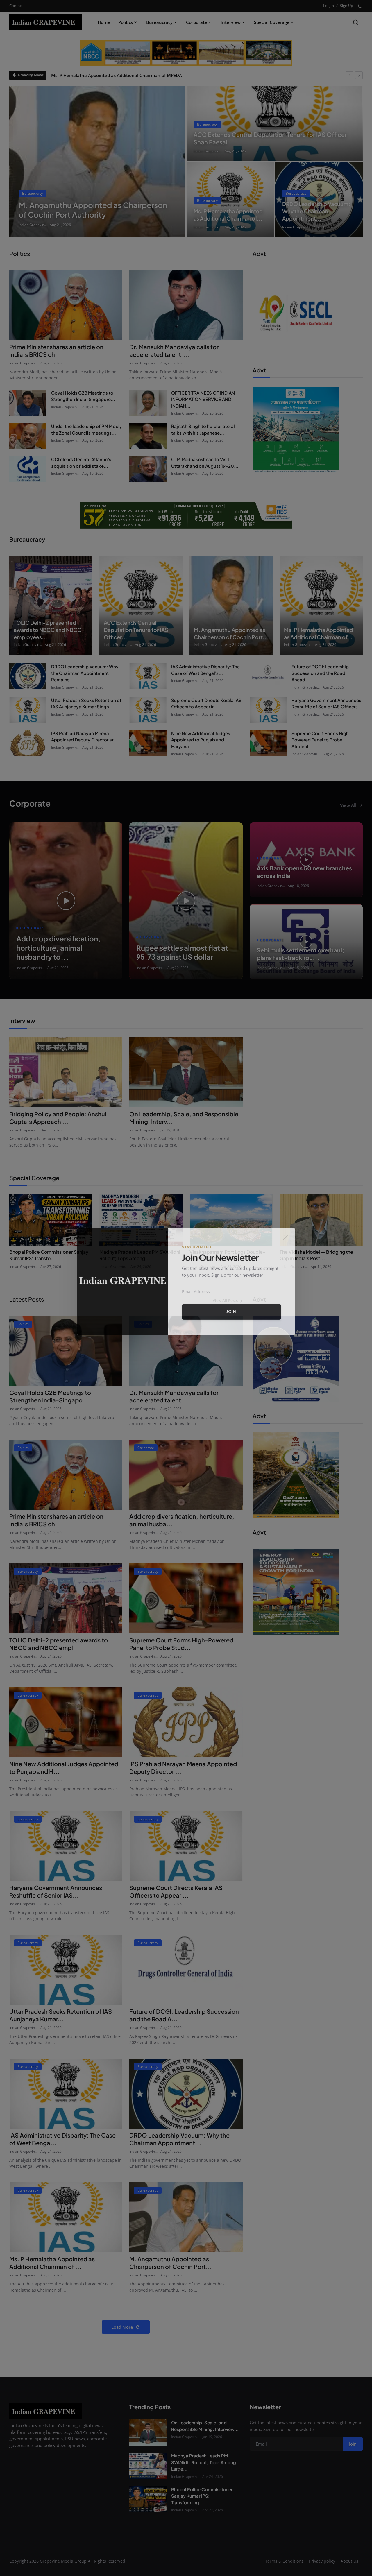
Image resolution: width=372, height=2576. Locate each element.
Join (231, 1318)
